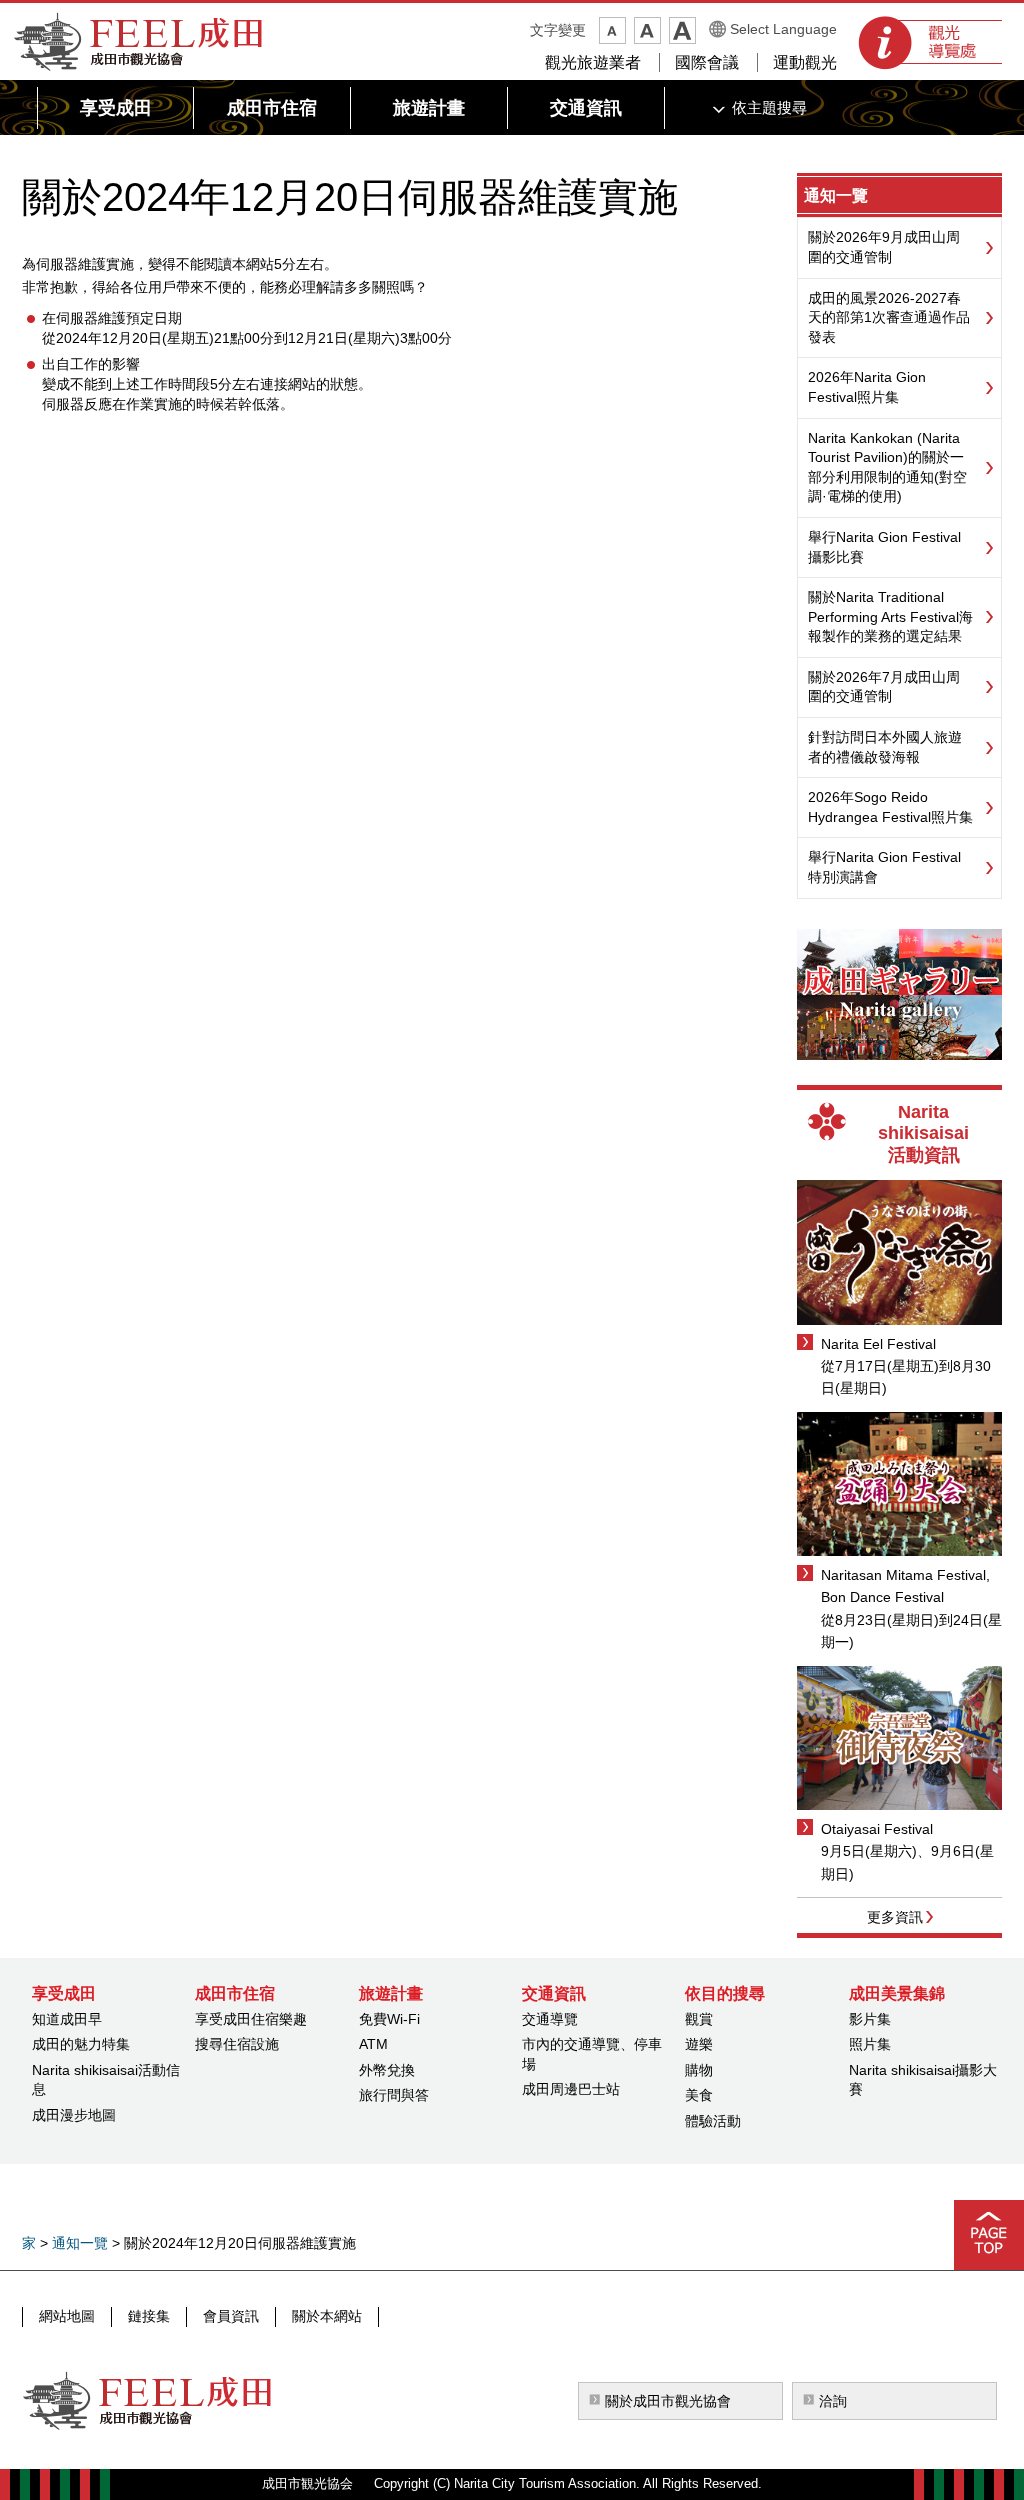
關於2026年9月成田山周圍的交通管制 (884, 247)
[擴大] (682, 30)
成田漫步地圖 (74, 2115)
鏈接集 (149, 2316)
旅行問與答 (394, 2095)
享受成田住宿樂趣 (251, 2019)
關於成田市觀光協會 (668, 2401)
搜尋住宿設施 (237, 2044)
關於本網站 (327, 2316)
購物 (699, 2070)
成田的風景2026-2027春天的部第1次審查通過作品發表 (889, 317)
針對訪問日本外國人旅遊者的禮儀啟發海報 (885, 747)
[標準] (647, 30)
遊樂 (699, 2044)
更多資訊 (895, 1917)
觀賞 (699, 2019)
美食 (699, 2095)
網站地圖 (67, 2316)
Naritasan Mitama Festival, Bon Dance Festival (905, 1586)
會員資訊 (231, 2316)
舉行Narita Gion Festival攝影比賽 (884, 547)
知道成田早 (67, 2019)
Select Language (783, 29)
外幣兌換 (387, 2070)
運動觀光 (805, 62)
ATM (373, 2044)
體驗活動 (713, 2121)
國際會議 (707, 62)
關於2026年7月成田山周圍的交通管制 (884, 687)
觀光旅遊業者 (593, 62)
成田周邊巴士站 (571, 2089)
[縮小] (612, 30)
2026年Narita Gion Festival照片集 (867, 387)
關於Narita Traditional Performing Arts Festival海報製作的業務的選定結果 (890, 616)
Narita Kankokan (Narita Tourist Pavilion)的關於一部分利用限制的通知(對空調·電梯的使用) (887, 467)
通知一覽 (836, 195)
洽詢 (833, 2401)
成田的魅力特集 (81, 2044)
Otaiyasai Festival (877, 1829)
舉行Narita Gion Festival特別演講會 (884, 867)
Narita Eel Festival (878, 1344)
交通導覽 (550, 2019)
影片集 (870, 2019)
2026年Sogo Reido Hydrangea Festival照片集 (890, 807)
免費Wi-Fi (389, 2019)
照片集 (870, 2044)
